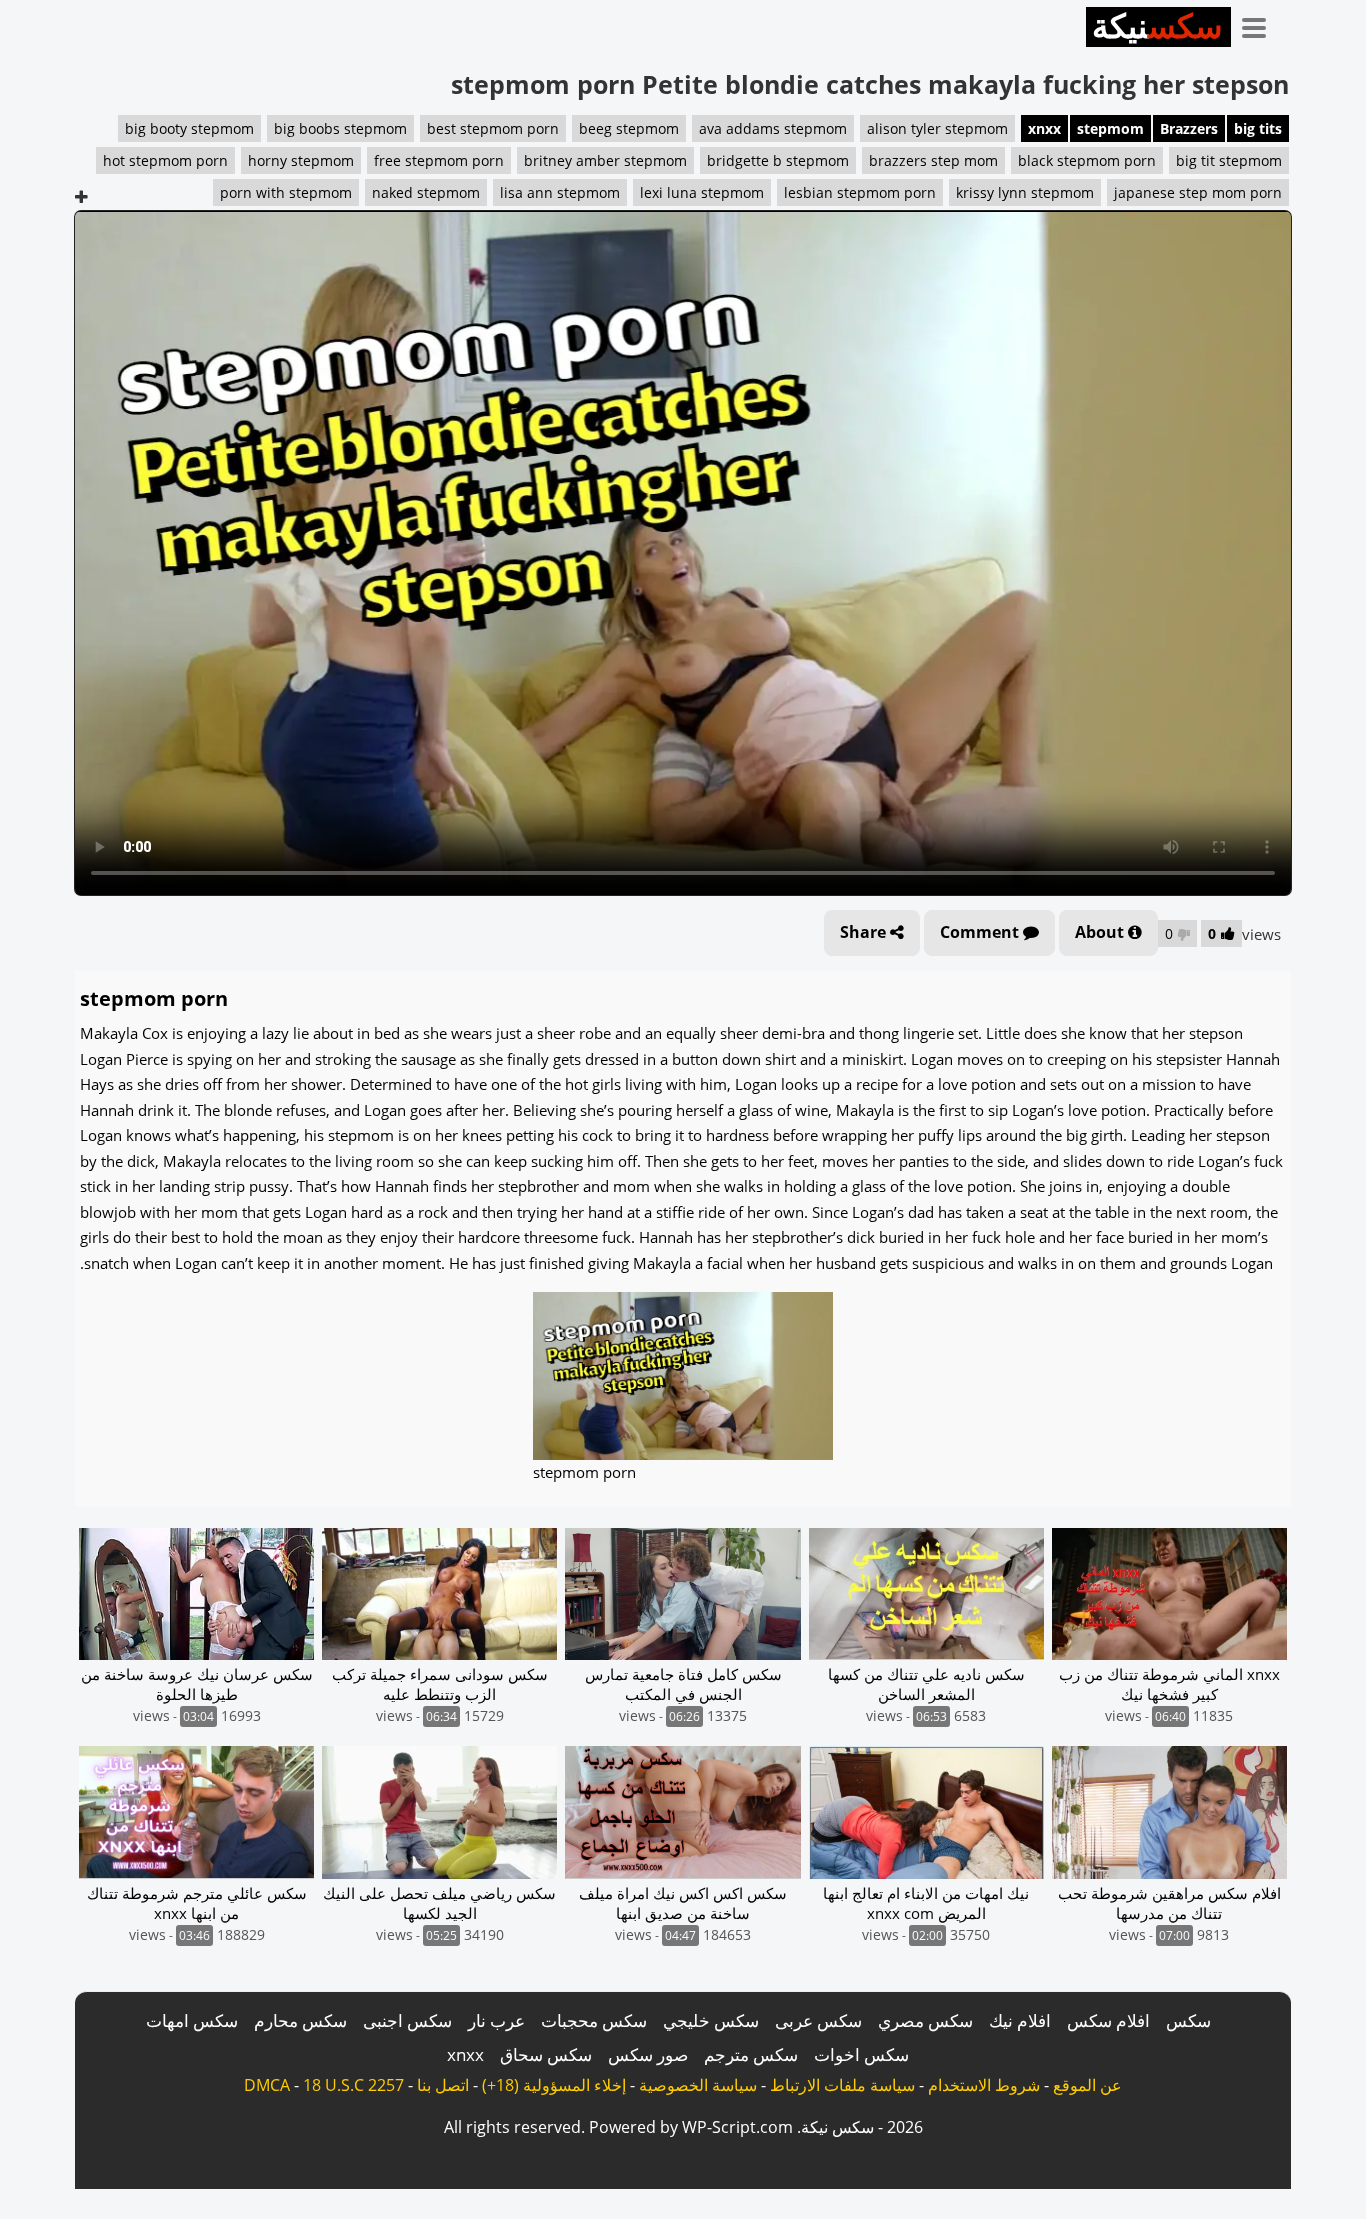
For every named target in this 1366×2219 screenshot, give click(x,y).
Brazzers (1189, 128)
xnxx (1044, 128)
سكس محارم (300, 2020)
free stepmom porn (439, 160)
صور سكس (648, 2054)
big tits (1258, 128)
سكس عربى (818, 2020)
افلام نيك (1020, 2020)
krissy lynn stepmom (1025, 192)
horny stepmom (301, 160)
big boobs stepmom (340, 128)
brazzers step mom (933, 160)
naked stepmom (426, 192)
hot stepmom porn (165, 160)
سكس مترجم (751, 2054)
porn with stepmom (286, 192)
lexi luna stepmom (702, 192)
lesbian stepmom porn (860, 192)
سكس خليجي (711, 2020)
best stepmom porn (493, 128)
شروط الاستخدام (984, 2085)
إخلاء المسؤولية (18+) (554, 2085)
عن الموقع (1087, 2085)
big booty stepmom (189, 128)
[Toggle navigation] (1261, 24)
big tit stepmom (1229, 160)
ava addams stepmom (773, 128)
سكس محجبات (594, 2020)
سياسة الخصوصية (698, 2085)
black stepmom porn (1087, 160)
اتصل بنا (443, 2085)
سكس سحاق (546, 2054)
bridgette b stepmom (778, 160)
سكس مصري (925, 2020)
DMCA (267, 2085)
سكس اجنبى (407, 2020)
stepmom (1110, 128)
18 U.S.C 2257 (353, 2085)
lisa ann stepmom (560, 192)
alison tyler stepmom (937, 128)
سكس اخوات (861, 2054)
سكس (1188, 2020)
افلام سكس (1108, 2020)
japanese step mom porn (1198, 192)
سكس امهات (192, 2020)
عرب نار (496, 2020)
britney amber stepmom (605, 160)
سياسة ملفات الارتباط (842, 2085)
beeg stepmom (629, 128)
